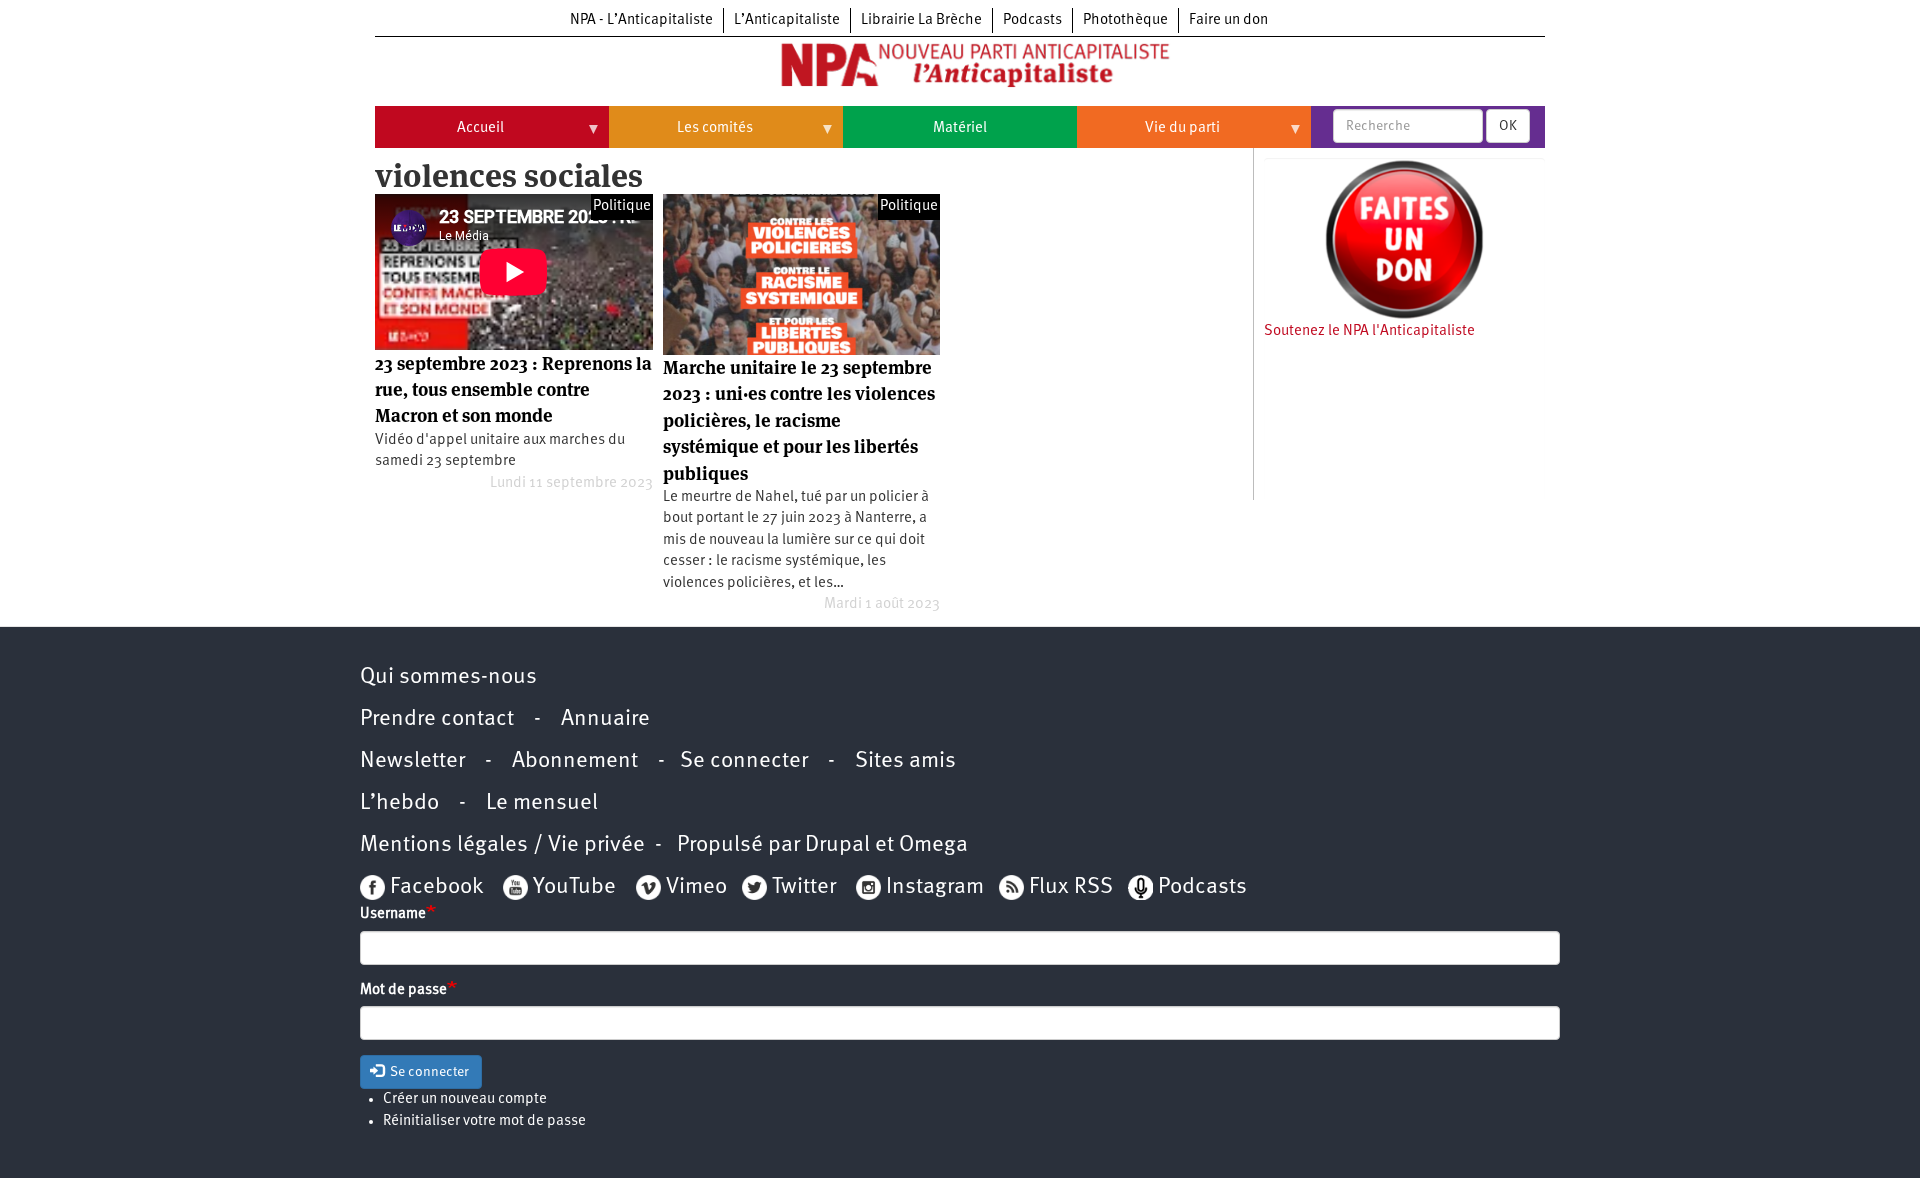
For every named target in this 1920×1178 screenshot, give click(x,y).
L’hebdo (399, 803)
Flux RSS (1071, 887)
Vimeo (696, 887)
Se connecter (744, 761)
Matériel (960, 128)
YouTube (572, 887)
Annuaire (605, 719)
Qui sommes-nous (448, 677)
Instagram (935, 887)
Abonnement (575, 761)
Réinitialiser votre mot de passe (484, 1121)
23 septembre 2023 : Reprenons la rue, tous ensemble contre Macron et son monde (513, 390)
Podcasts (1032, 20)
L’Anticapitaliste (787, 20)
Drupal (837, 845)
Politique (622, 206)
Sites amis (905, 761)
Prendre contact (437, 719)
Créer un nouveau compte (465, 1099)
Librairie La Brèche (921, 20)
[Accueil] (960, 69)
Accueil (439, 136)
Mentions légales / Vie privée (502, 845)
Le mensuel (542, 803)
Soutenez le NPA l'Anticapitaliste (1369, 331)
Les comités (681, 136)
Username (393, 914)
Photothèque (1125, 20)
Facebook (434, 887)
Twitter (804, 887)
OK (1508, 126)
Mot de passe (403, 990)
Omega (933, 845)
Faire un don (1228, 20)
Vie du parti (1148, 136)
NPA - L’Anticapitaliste (641, 20)
